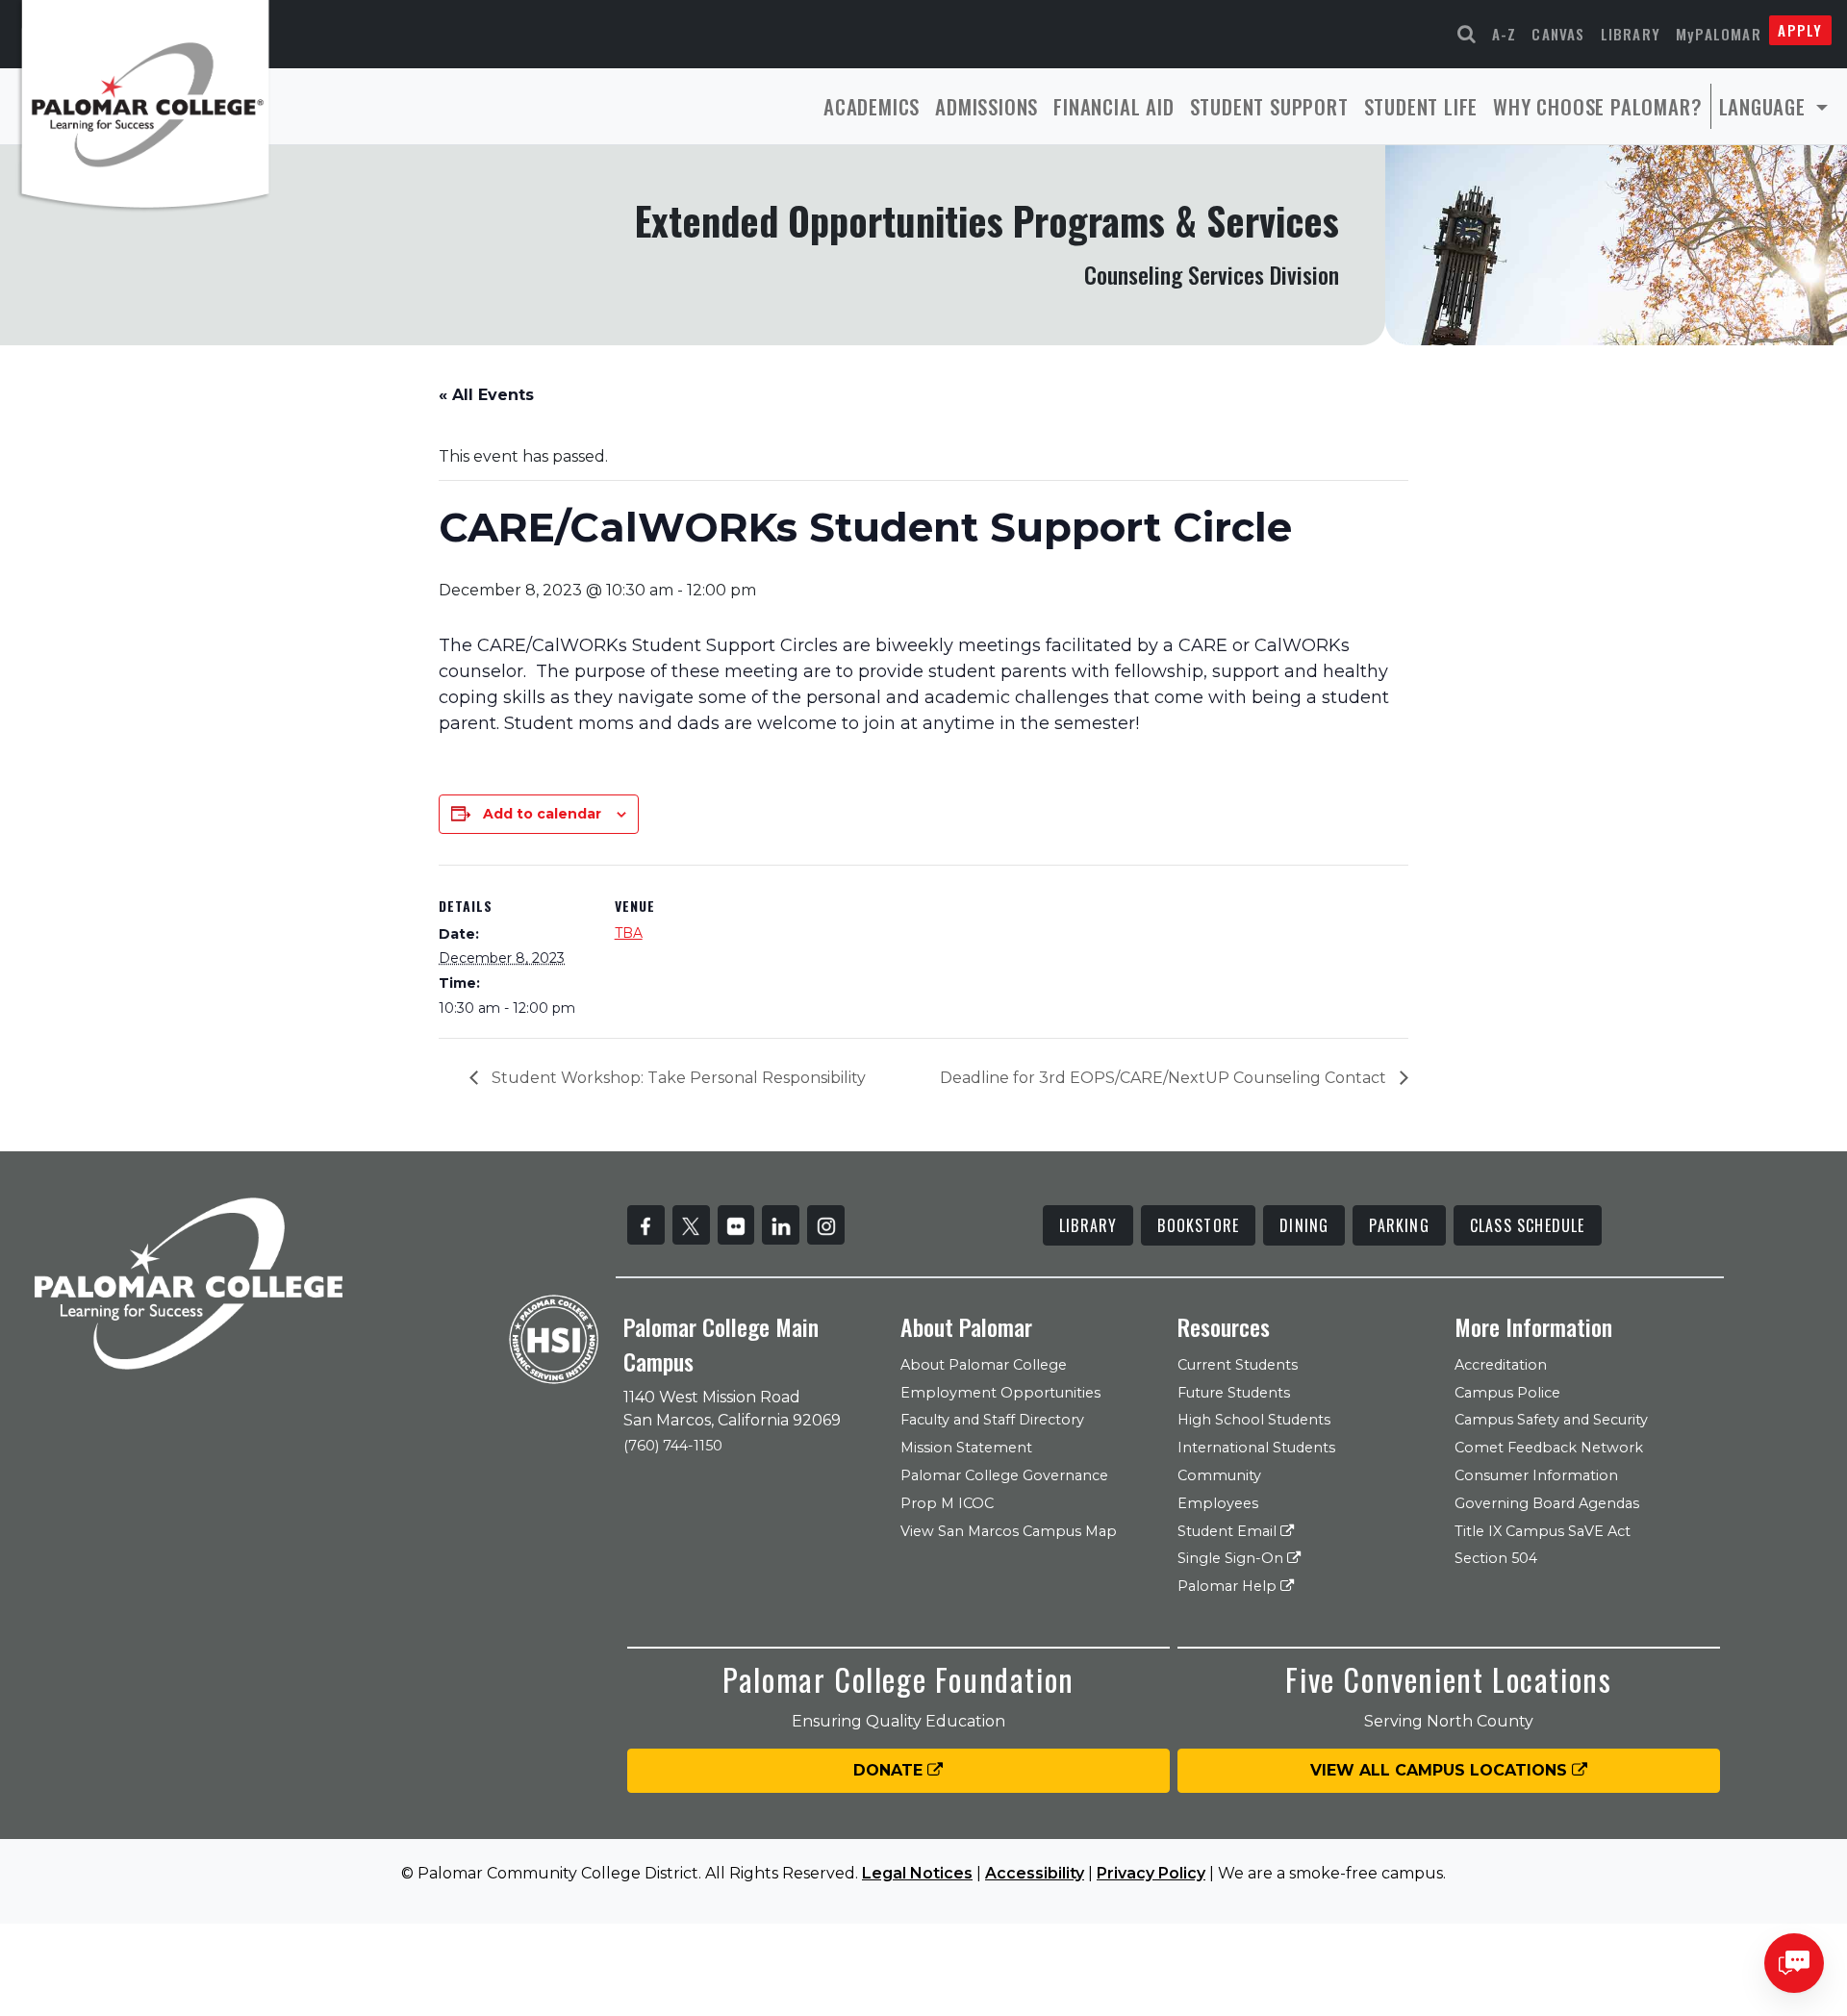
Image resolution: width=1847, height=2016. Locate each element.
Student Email (1229, 1531)
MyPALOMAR (1719, 34)
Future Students (1234, 1393)
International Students (1256, 1448)
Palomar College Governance (1004, 1475)
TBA (629, 933)
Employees (1218, 1503)
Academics (872, 106)
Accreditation (1501, 1365)
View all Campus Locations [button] (1441, 1770)
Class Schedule (1528, 1225)
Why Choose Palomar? (1597, 106)
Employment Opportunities (1000, 1393)
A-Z (1505, 34)
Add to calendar (542, 814)
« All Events (486, 395)
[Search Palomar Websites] (1467, 34)
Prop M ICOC (947, 1503)
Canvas (1558, 34)
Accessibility (1035, 1873)
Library (1631, 34)
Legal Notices (917, 1873)
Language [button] (1765, 106)
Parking (1399, 1225)
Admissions (987, 106)
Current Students (1238, 1365)
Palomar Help (1229, 1586)
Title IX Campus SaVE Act (1543, 1531)
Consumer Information (1536, 1475)
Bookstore (1198, 1225)
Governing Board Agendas (1547, 1503)
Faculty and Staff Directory (992, 1420)
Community (1219, 1475)
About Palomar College (984, 1365)
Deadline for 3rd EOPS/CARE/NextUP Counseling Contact (1165, 1078)
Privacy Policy (1151, 1873)
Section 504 (1496, 1558)
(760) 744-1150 (673, 1446)
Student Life (1421, 106)
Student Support (1269, 106)
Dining (1304, 1225)
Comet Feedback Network (1549, 1448)
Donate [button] (890, 1770)
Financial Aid (1113, 106)
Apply (1800, 30)
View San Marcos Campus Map (1009, 1531)
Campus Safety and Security (1551, 1420)
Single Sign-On (1232, 1558)
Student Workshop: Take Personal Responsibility (677, 1078)
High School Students (1254, 1420)
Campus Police (1507, 1393)
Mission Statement (966, 1448)
